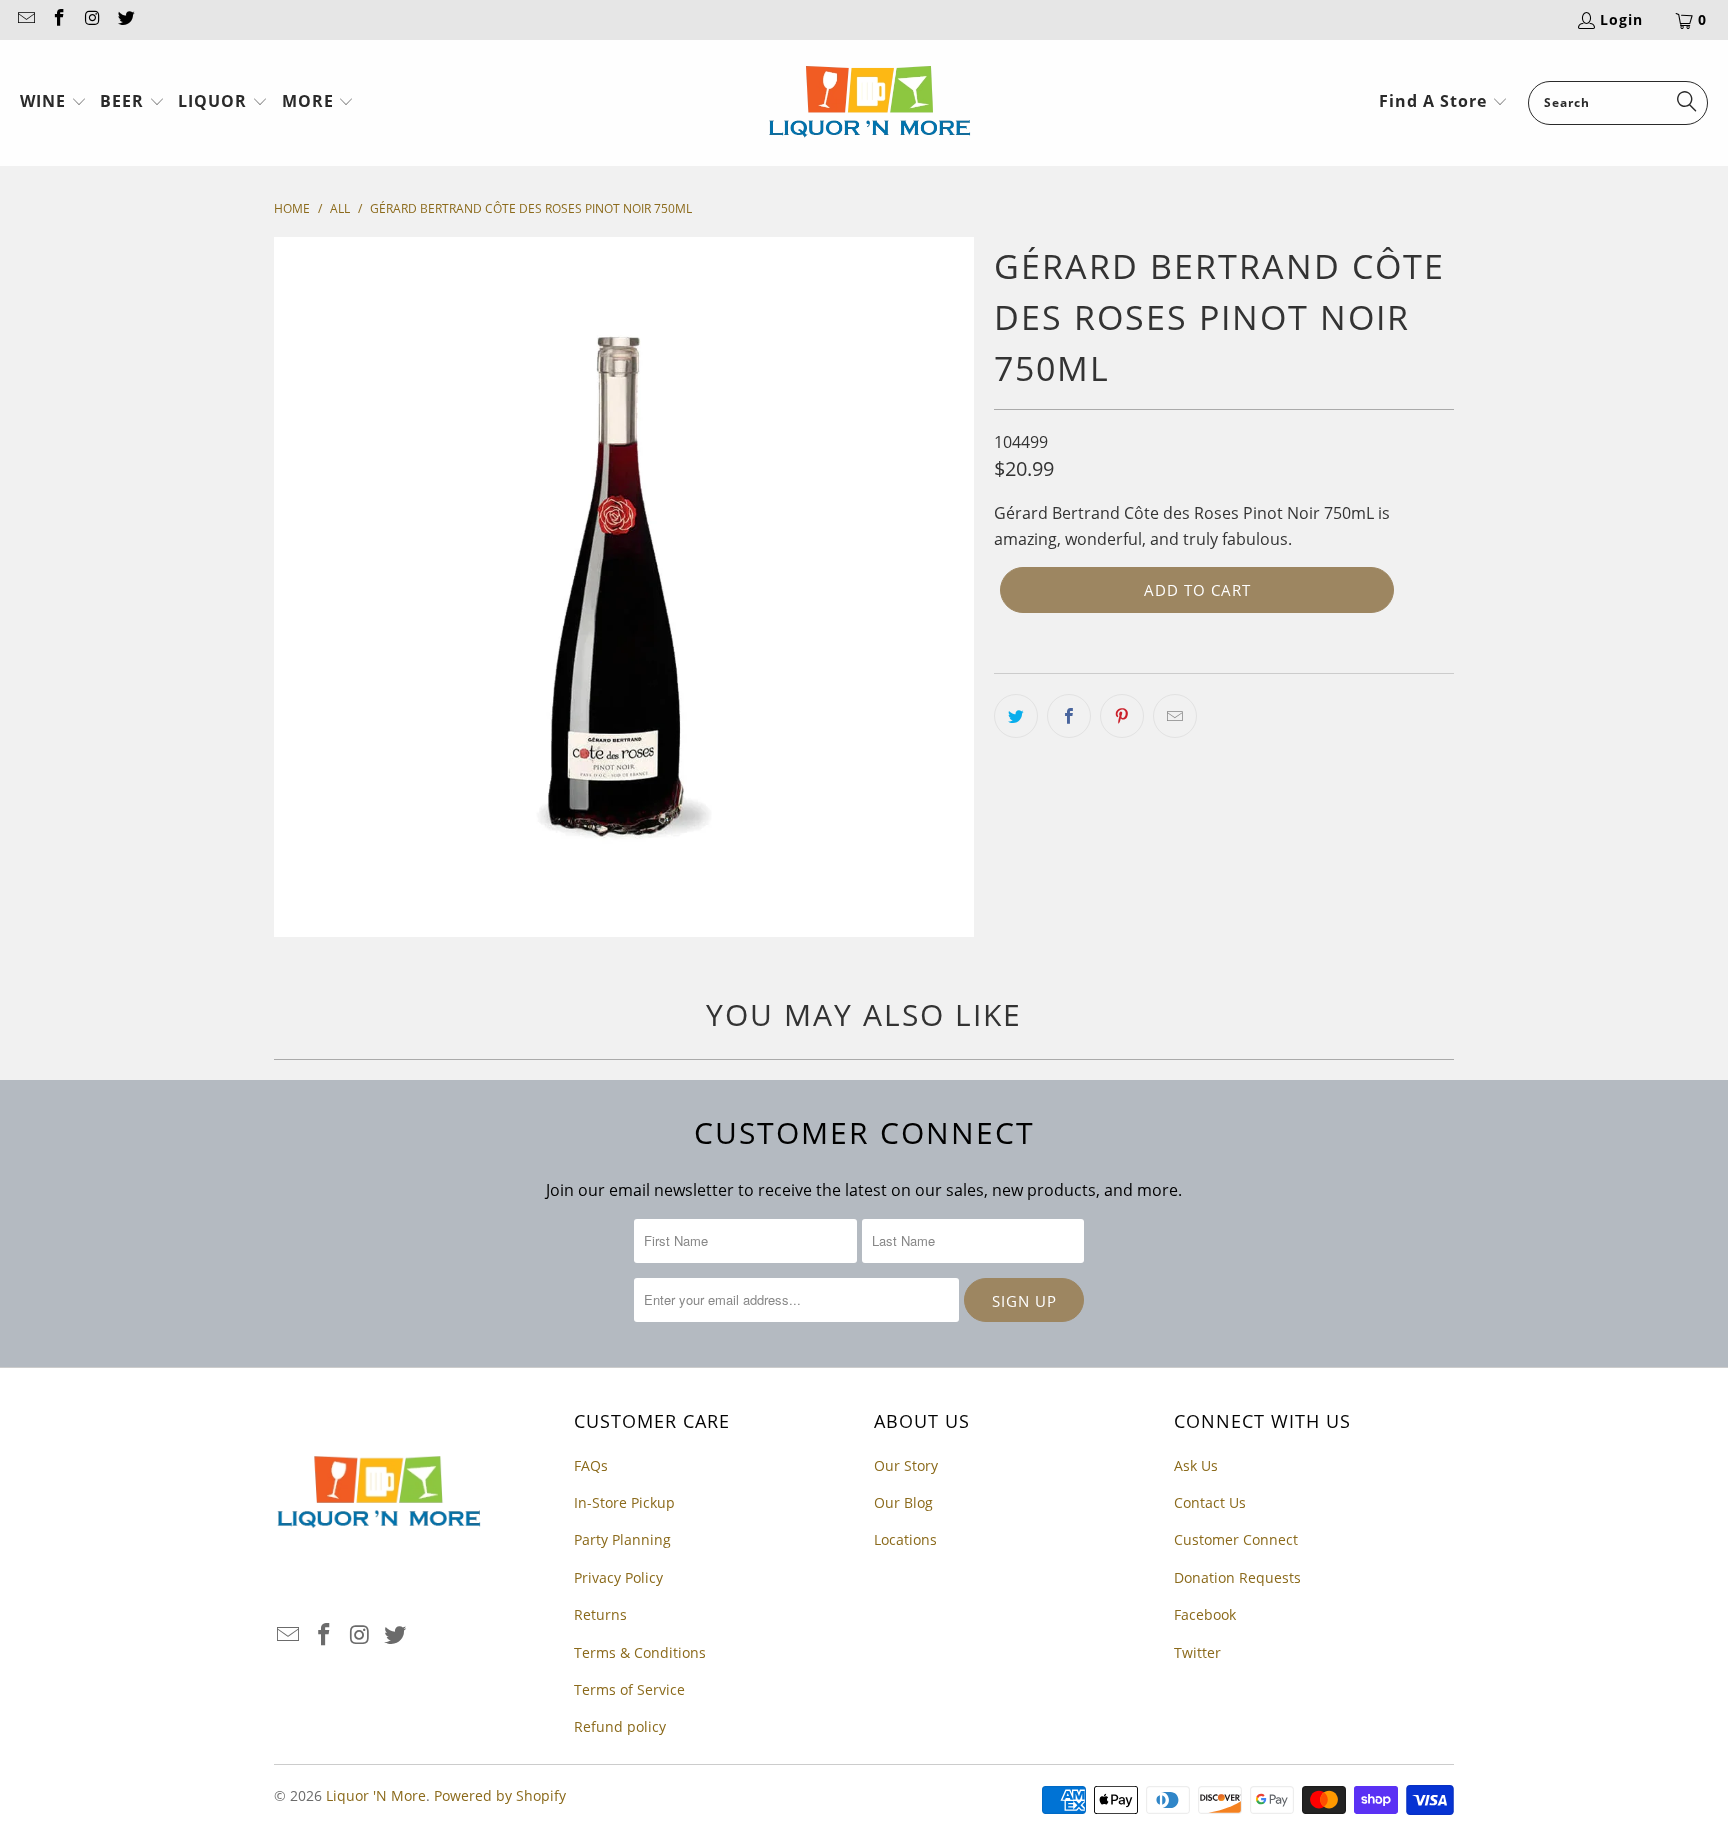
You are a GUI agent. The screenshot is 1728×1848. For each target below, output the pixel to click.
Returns (600, 1614)
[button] (53, 103)
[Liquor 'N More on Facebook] (59, 19)
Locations (905, 1539)
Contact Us (1210, 1502)
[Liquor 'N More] (869, 103)
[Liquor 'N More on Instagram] (92, 19)
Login (1621, 19)
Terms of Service (629, 1689)
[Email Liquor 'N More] (25, 19)
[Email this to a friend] (1175, 716)
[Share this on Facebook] (1069, 716)
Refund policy (620, 1726)
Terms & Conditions (640, 1652)
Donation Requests (1237, 1577)
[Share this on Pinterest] (1122, 716)
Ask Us (1196, 1465)
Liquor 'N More (376, 1795)
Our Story (906, 1465)
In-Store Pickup (624, 1502)
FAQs (591, 1465)
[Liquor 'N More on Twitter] (126, 19)
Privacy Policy (618, 1577)
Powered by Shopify (500, 1795)
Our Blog (903, 1502)
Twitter (1197, 1652)
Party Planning (622, 1539)
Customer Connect (1236, 1539)
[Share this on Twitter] (1016, 716)
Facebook (1205, 1614)
